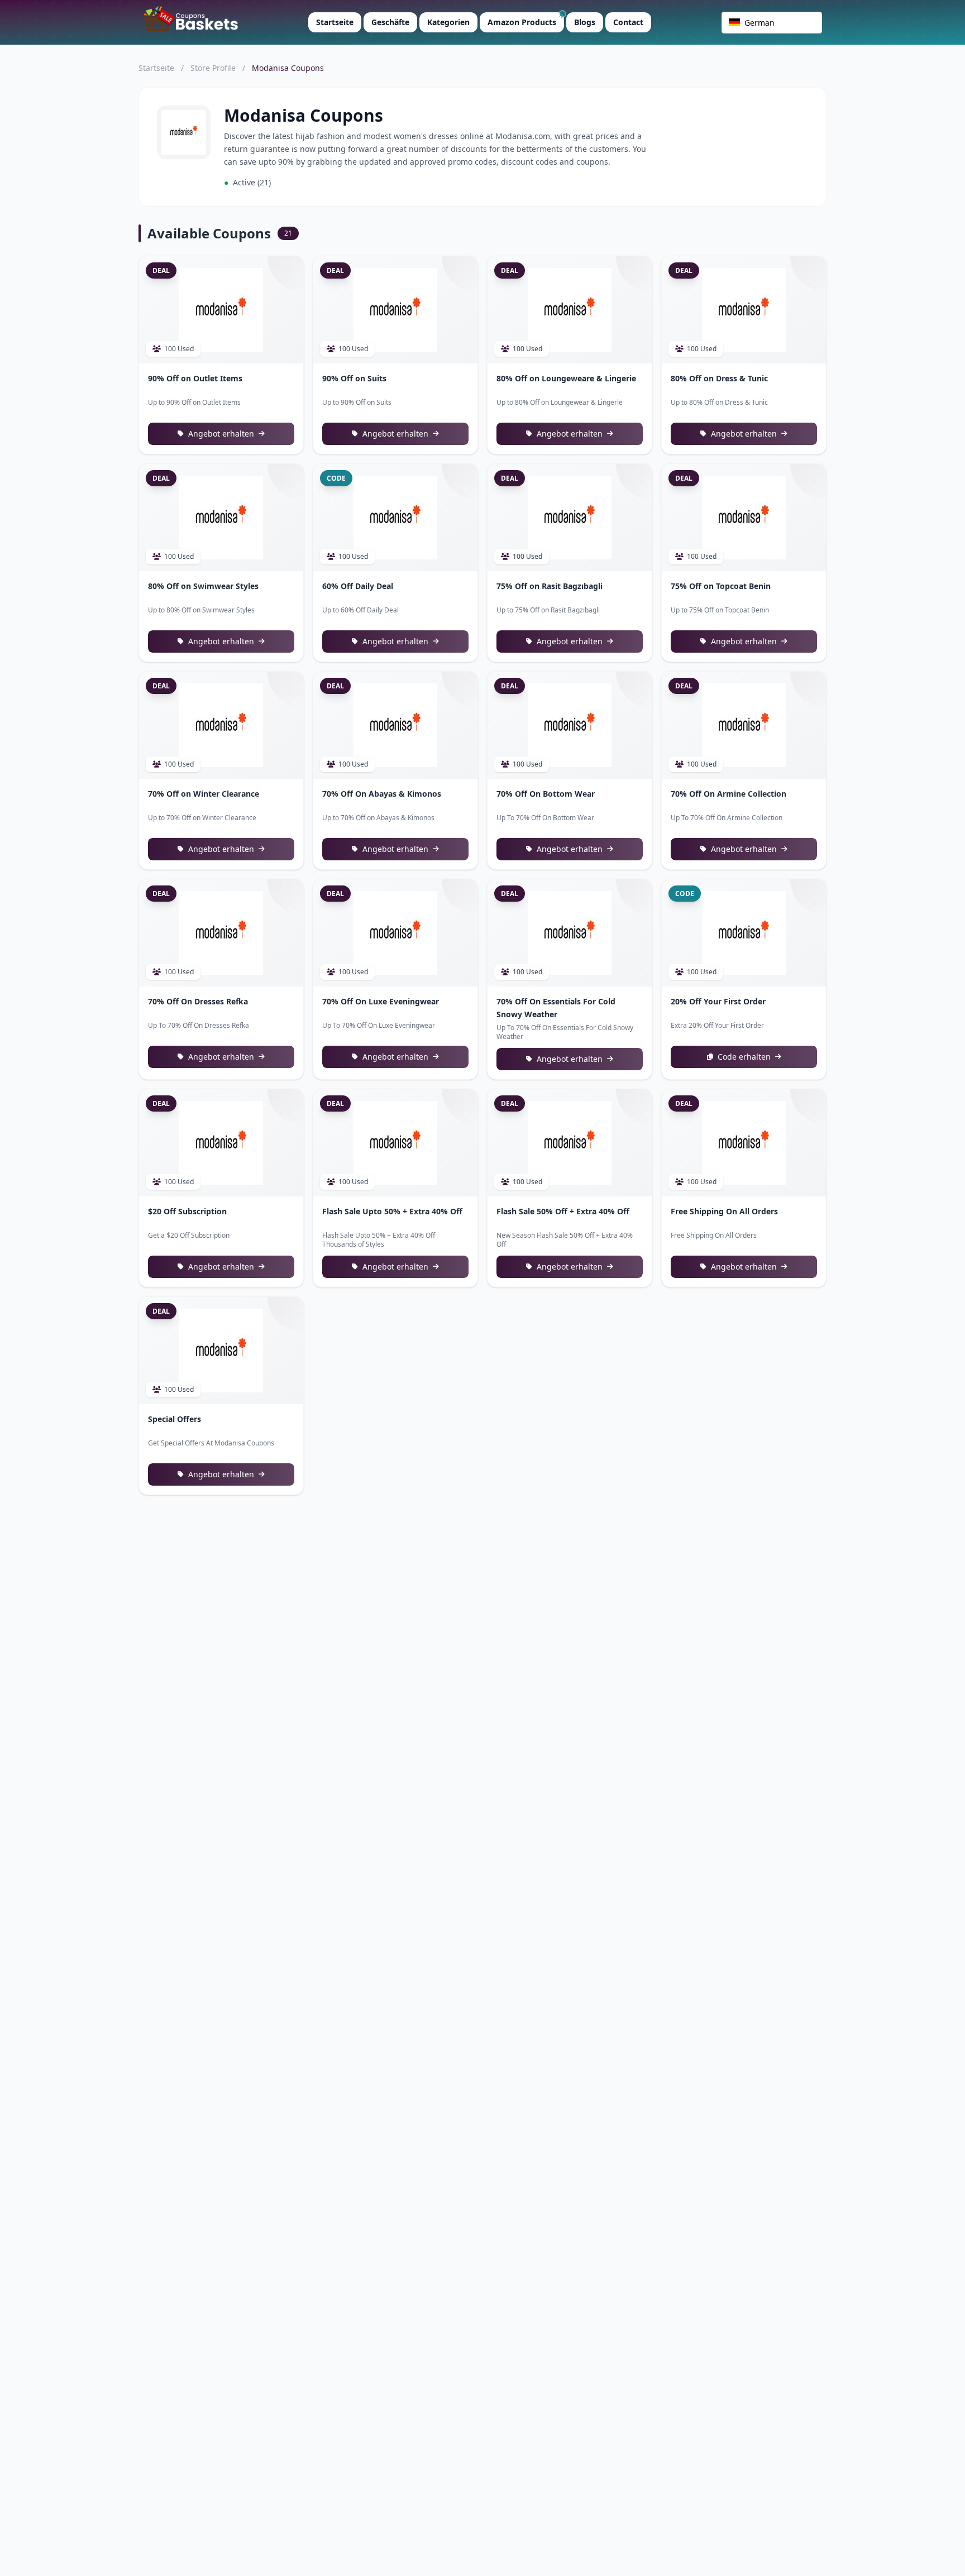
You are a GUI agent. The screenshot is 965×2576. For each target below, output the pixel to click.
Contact (628, 22)
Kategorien (448, 22)
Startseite (335, 22)
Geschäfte (390, 22)
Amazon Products (522, 22)
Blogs (585, 22)
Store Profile (213, 68)
